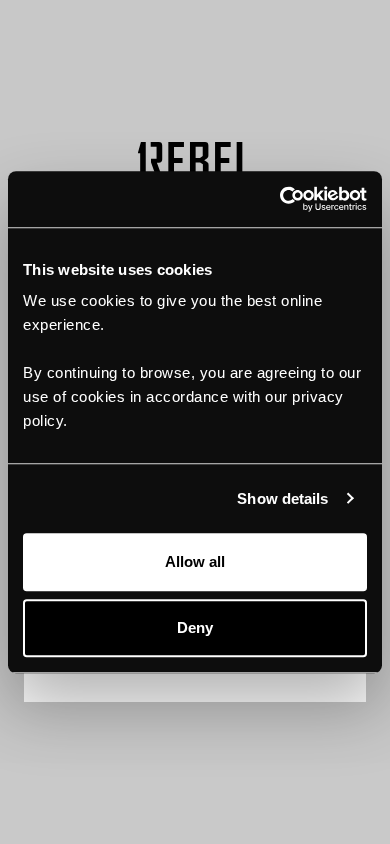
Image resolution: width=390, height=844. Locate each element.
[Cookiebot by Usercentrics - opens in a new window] (280, 199)
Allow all (195, 561)
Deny (195, 627)
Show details (282, 498)
